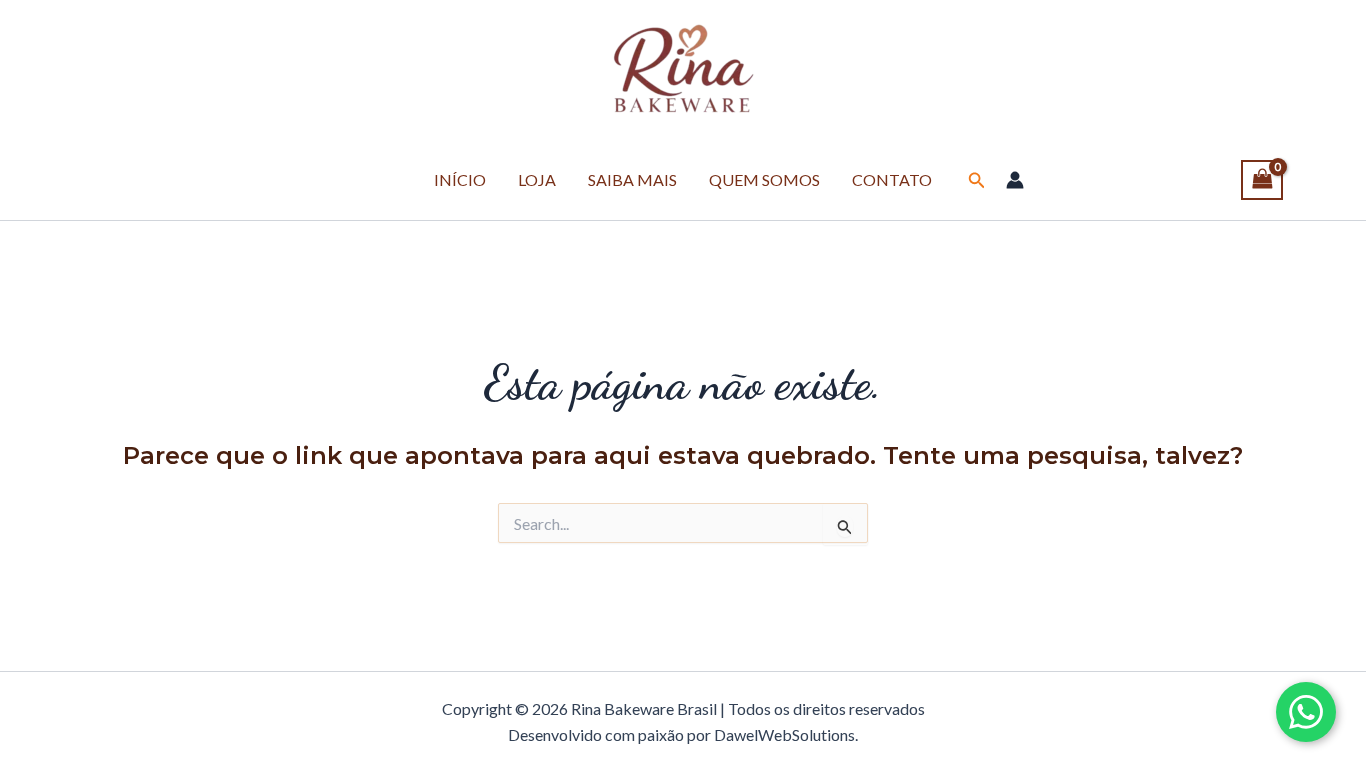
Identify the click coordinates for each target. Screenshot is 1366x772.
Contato (892, 179)
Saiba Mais (632, 179)
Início (460, 179)
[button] (977, 180)
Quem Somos (764, 179)
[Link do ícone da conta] (1015, 180)
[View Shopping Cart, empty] (1262, 180)
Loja (537, 179)
